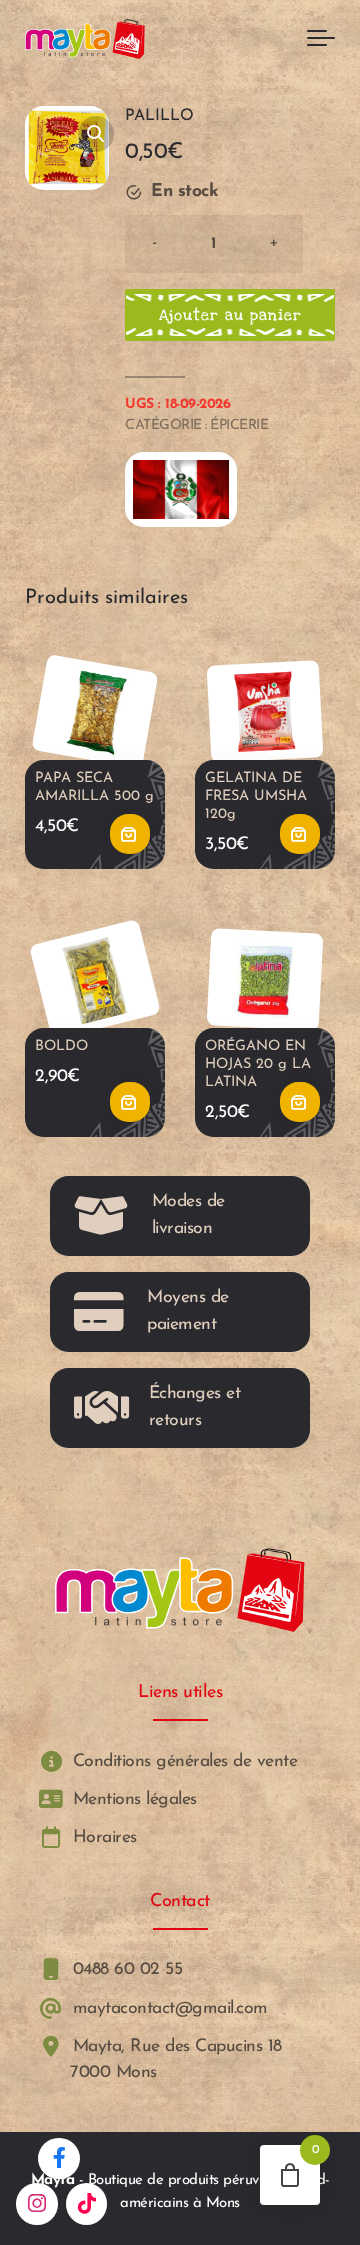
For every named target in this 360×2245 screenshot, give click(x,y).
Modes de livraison (188, 1214)
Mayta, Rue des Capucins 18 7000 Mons (174, 2059)
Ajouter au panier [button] (130, 834)
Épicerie (239, 425)
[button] (96, 134)
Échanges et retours (195, 1406)
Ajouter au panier (230, 315)
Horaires (102, 1837)
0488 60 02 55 (124, 1969)
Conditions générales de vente (182, 1760)
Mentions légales (132, 1799)
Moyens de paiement (188, 1310)
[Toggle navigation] (321, 39)
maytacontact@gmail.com (167, 2008)
